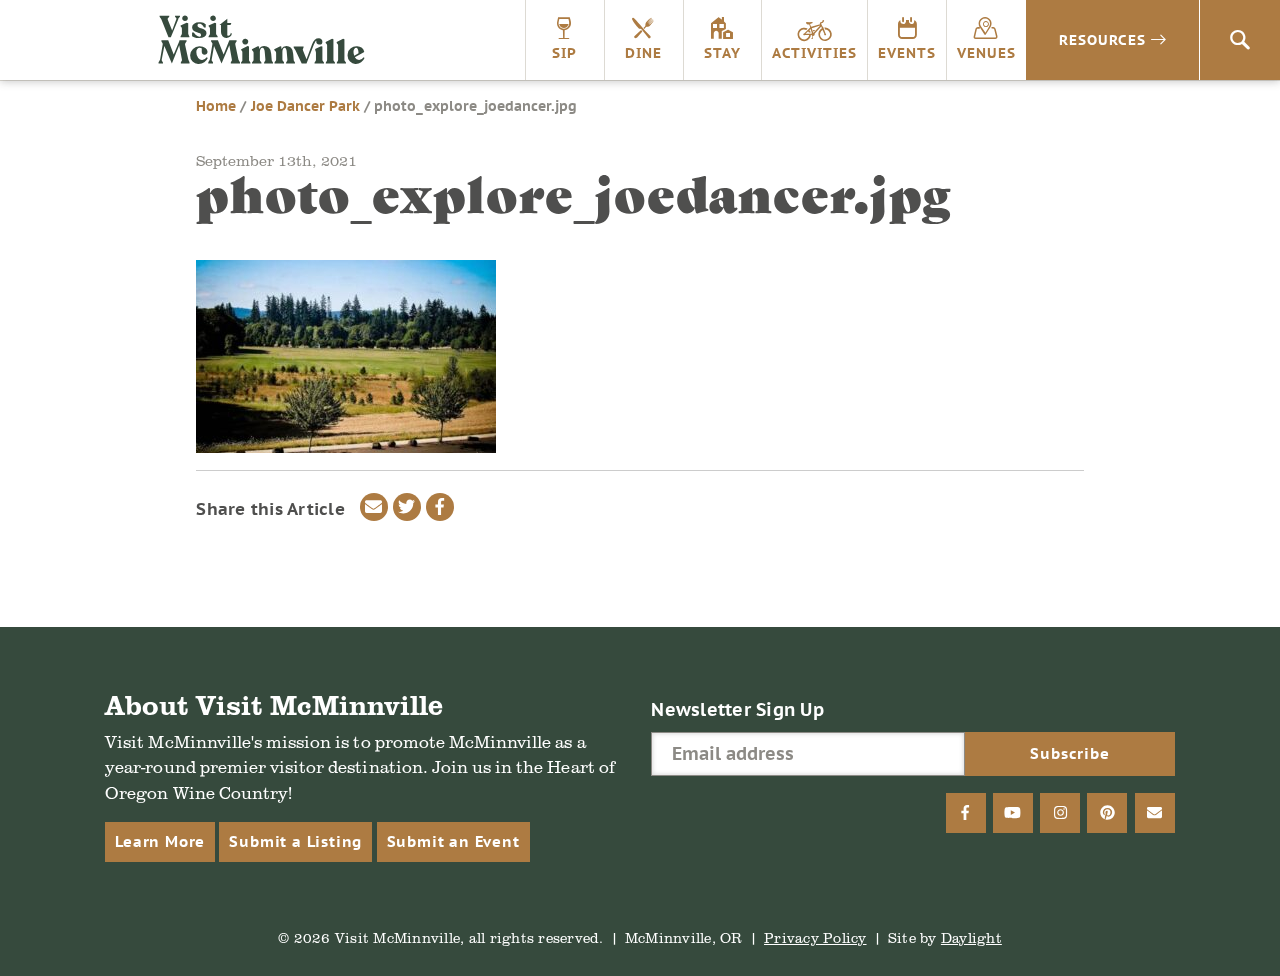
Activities (814, 53)
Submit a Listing (295, 841)
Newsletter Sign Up (737, 709)
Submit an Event (453, 841)
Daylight (971, 937)
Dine (643, 53)
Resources (1102, 40)
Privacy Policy (815, 937)
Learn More (160, 841)
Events (907, 53)
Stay (722, 53)
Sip (564, 53)
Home (216, 106)
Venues (986, 53)
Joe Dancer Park (306, 106)
